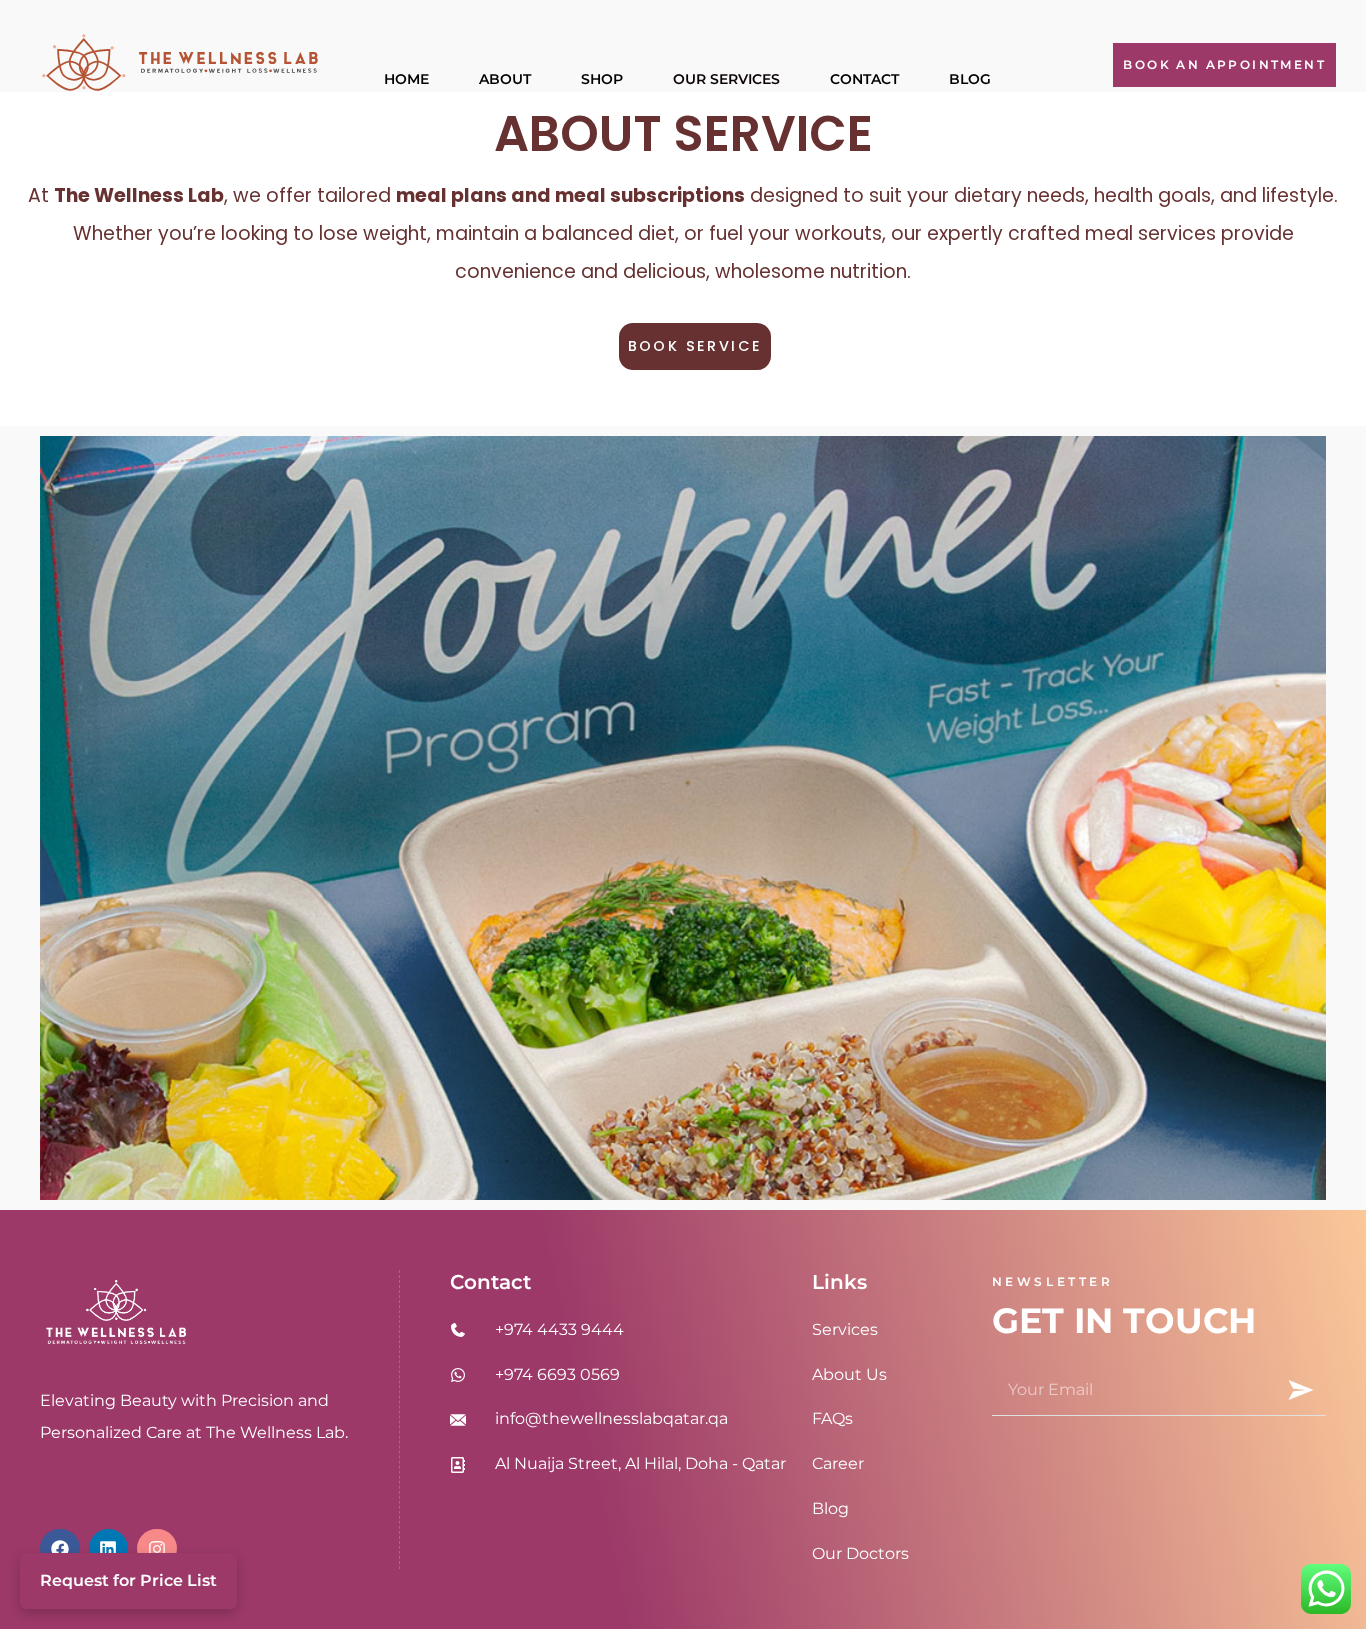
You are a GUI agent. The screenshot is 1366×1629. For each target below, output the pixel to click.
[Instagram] (157, 1549)
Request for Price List (128, 1580)
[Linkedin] (109, 1549)
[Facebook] (60, 1549)
